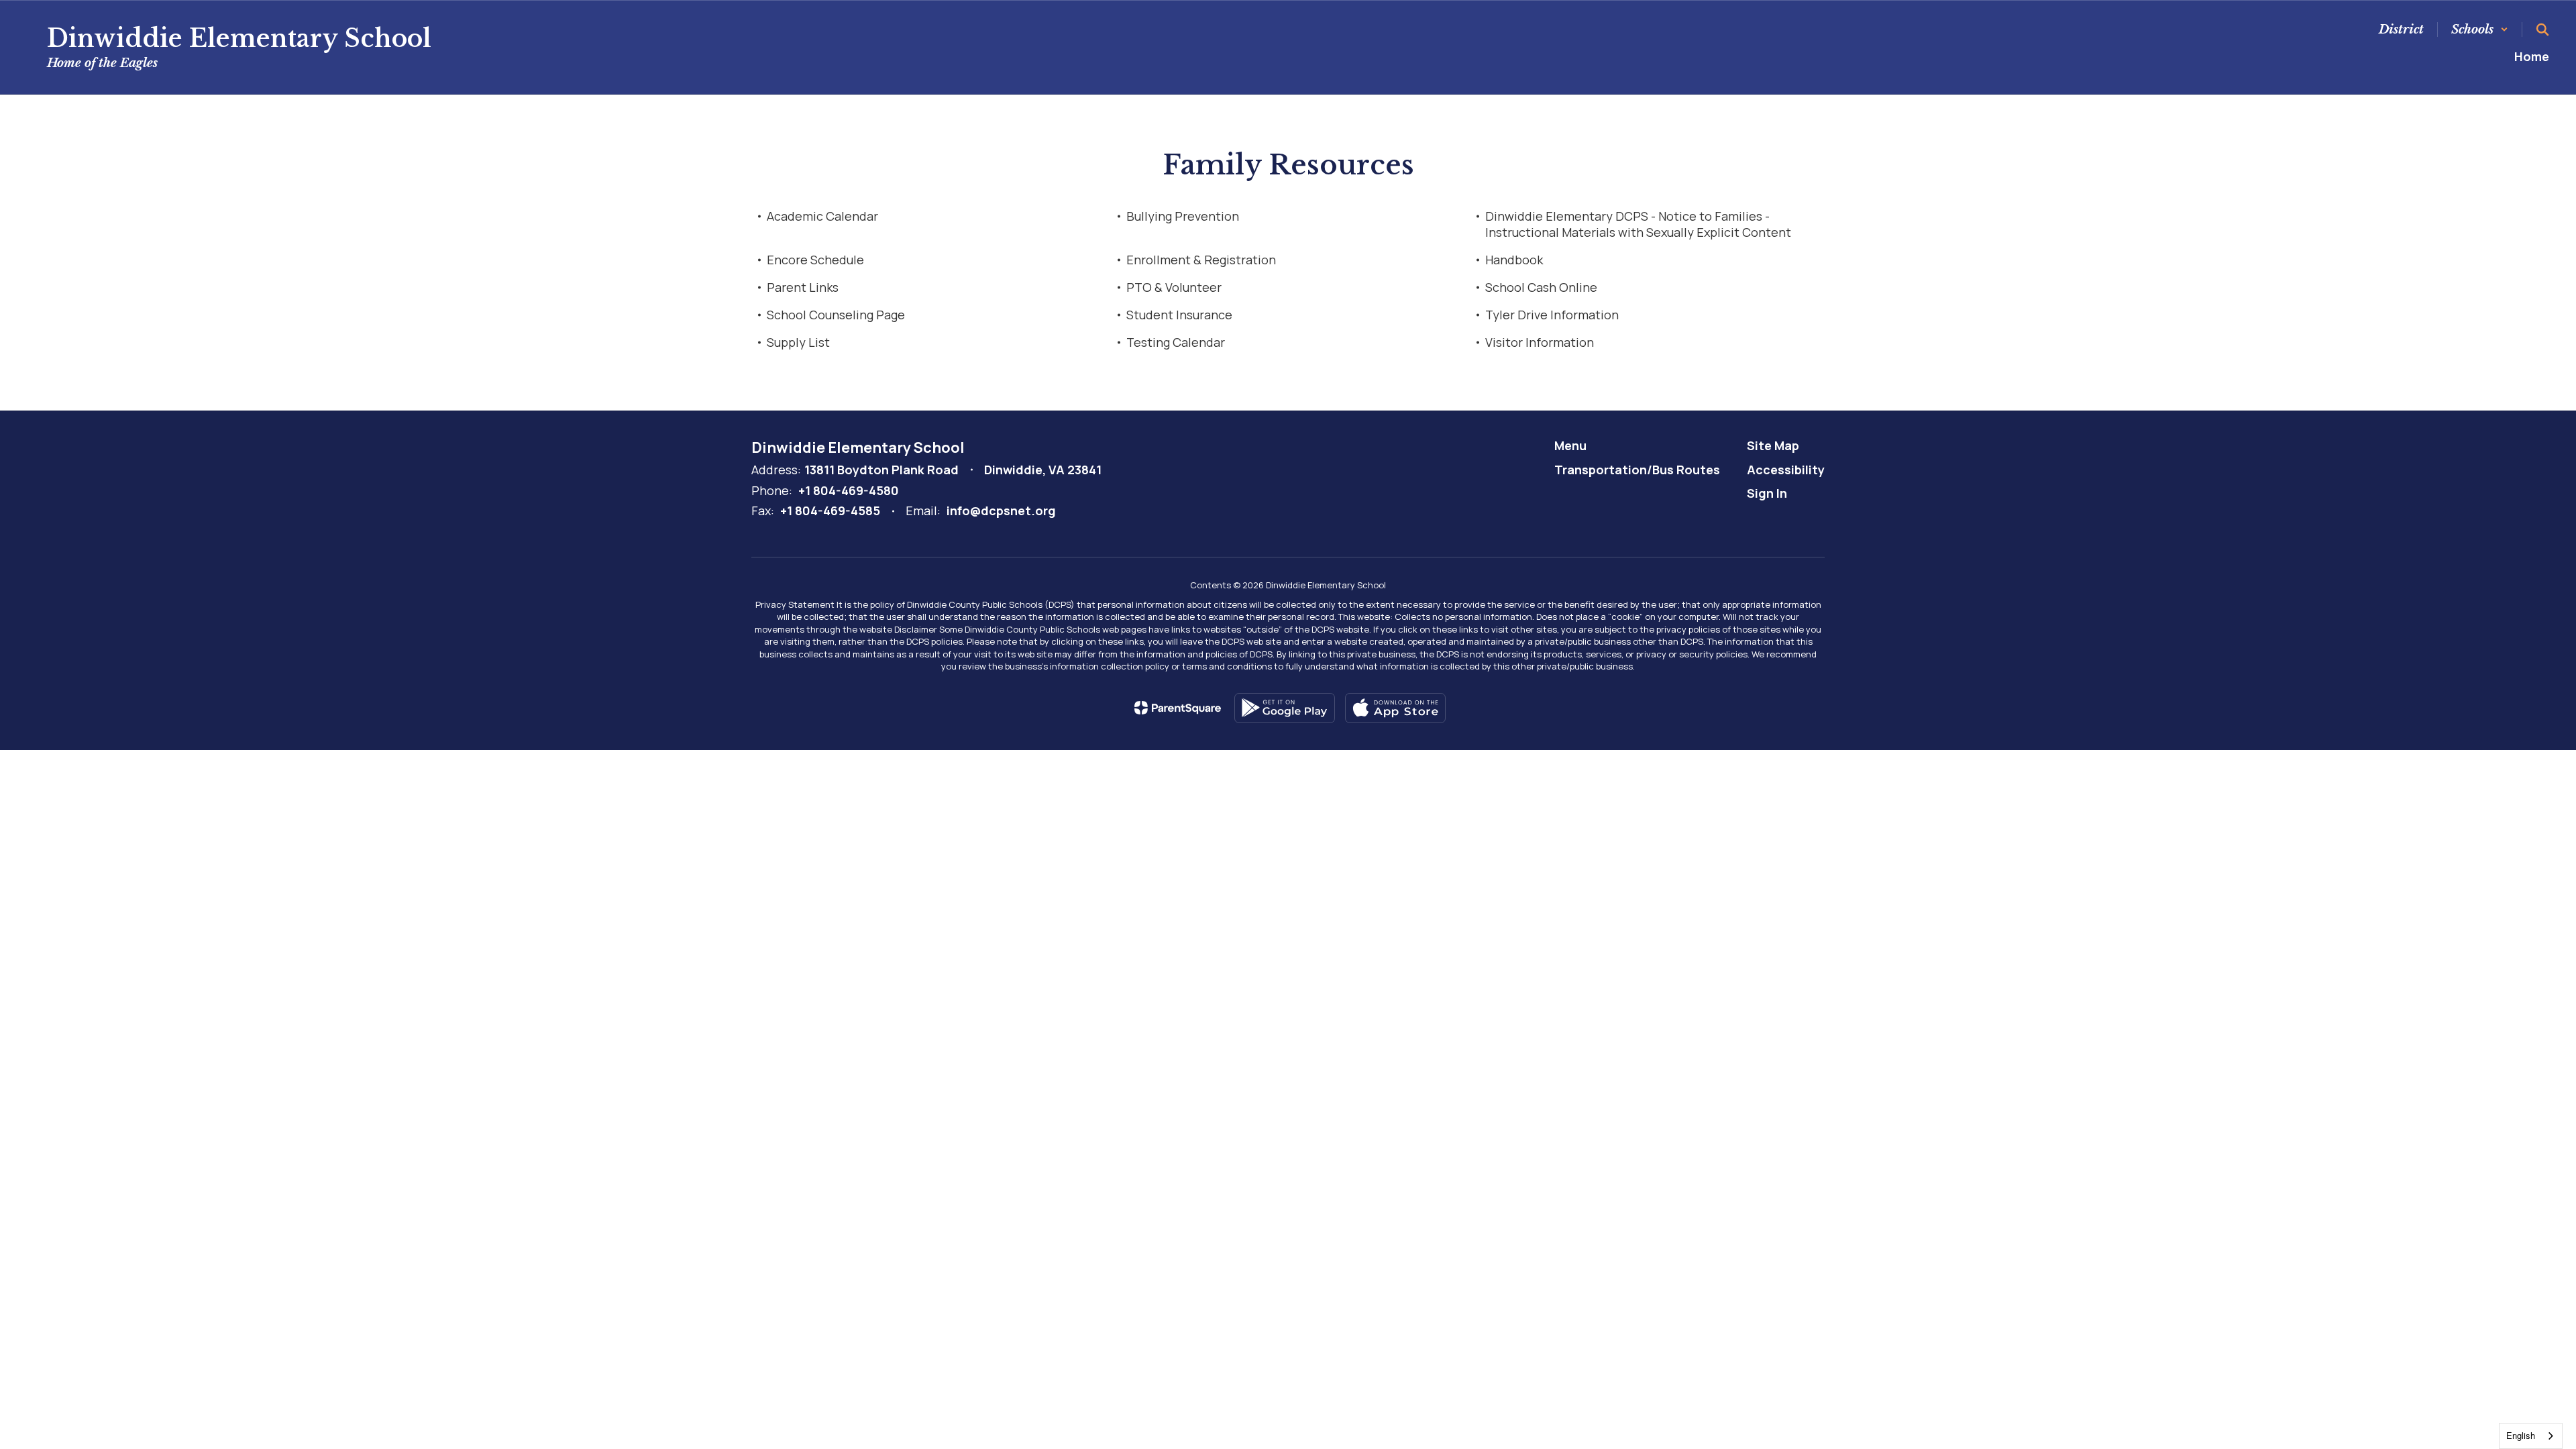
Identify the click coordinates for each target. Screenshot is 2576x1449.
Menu (1570, 445)
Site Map (1773, 445)
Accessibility (1786, 470)
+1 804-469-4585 (830, 511)
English (2521, 1435)
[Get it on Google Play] (1285, 708)
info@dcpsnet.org (1001, 511)
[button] (2480, 30)
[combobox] (2531, 1436)
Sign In (1767, 493)
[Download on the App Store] (1395, 708)
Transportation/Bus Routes (1637, 470)
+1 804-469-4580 (849, 490)
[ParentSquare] (1178, 708)
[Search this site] (2542, 30)
